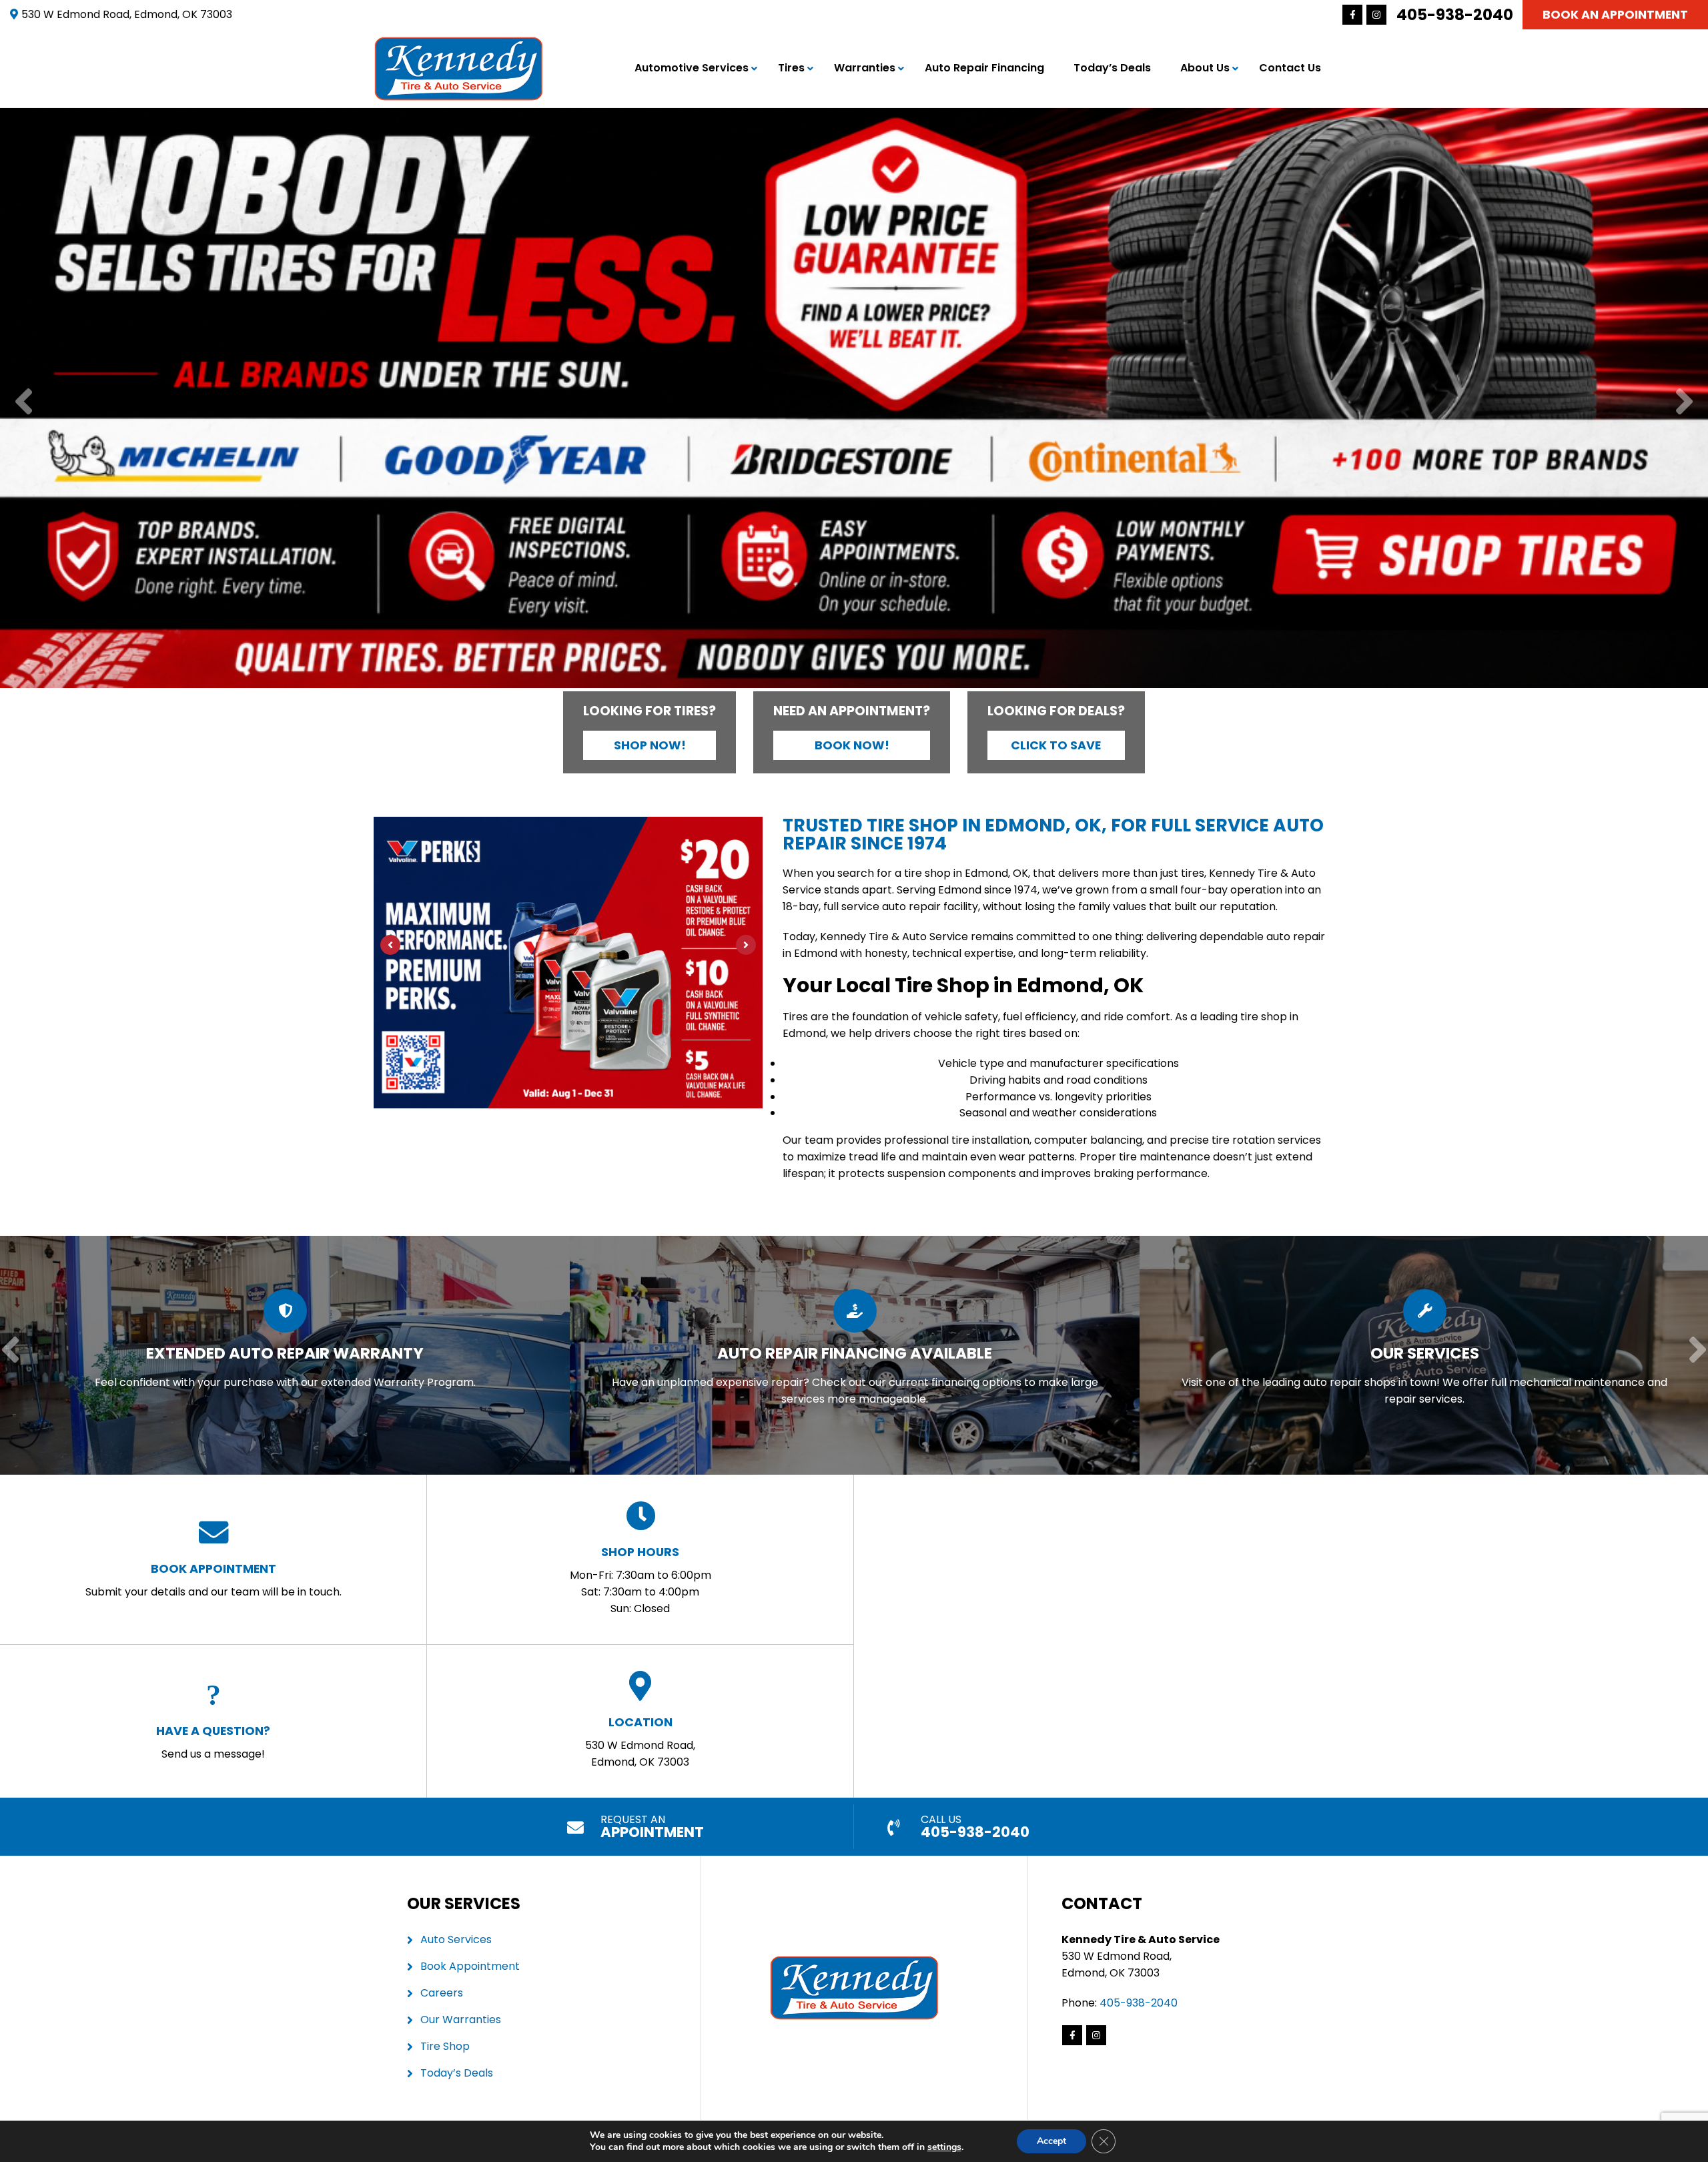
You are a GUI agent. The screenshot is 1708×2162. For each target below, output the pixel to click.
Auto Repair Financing (984, 68)
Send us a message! (213, 1742)
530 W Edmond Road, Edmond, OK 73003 (640, 1742)
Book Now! (852, 745)
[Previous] (24, 403)
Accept (1051, 2141)
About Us (1205, 68)
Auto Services (456, 1939)
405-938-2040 (1455, 15)
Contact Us (1290, 68)
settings (944, 2147)
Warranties (865, 68)
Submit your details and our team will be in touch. (213, 1580)
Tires (791, 68)
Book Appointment (470, 1966)
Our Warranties (461, 2020)
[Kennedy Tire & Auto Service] (459, 44)
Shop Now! (650, 745)
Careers (442, 1993)
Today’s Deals (1112, 68)
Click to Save (1056, 745)
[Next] (1684, 403)
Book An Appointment (1615, 15)
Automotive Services (692, 68)
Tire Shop (445, 2046)
